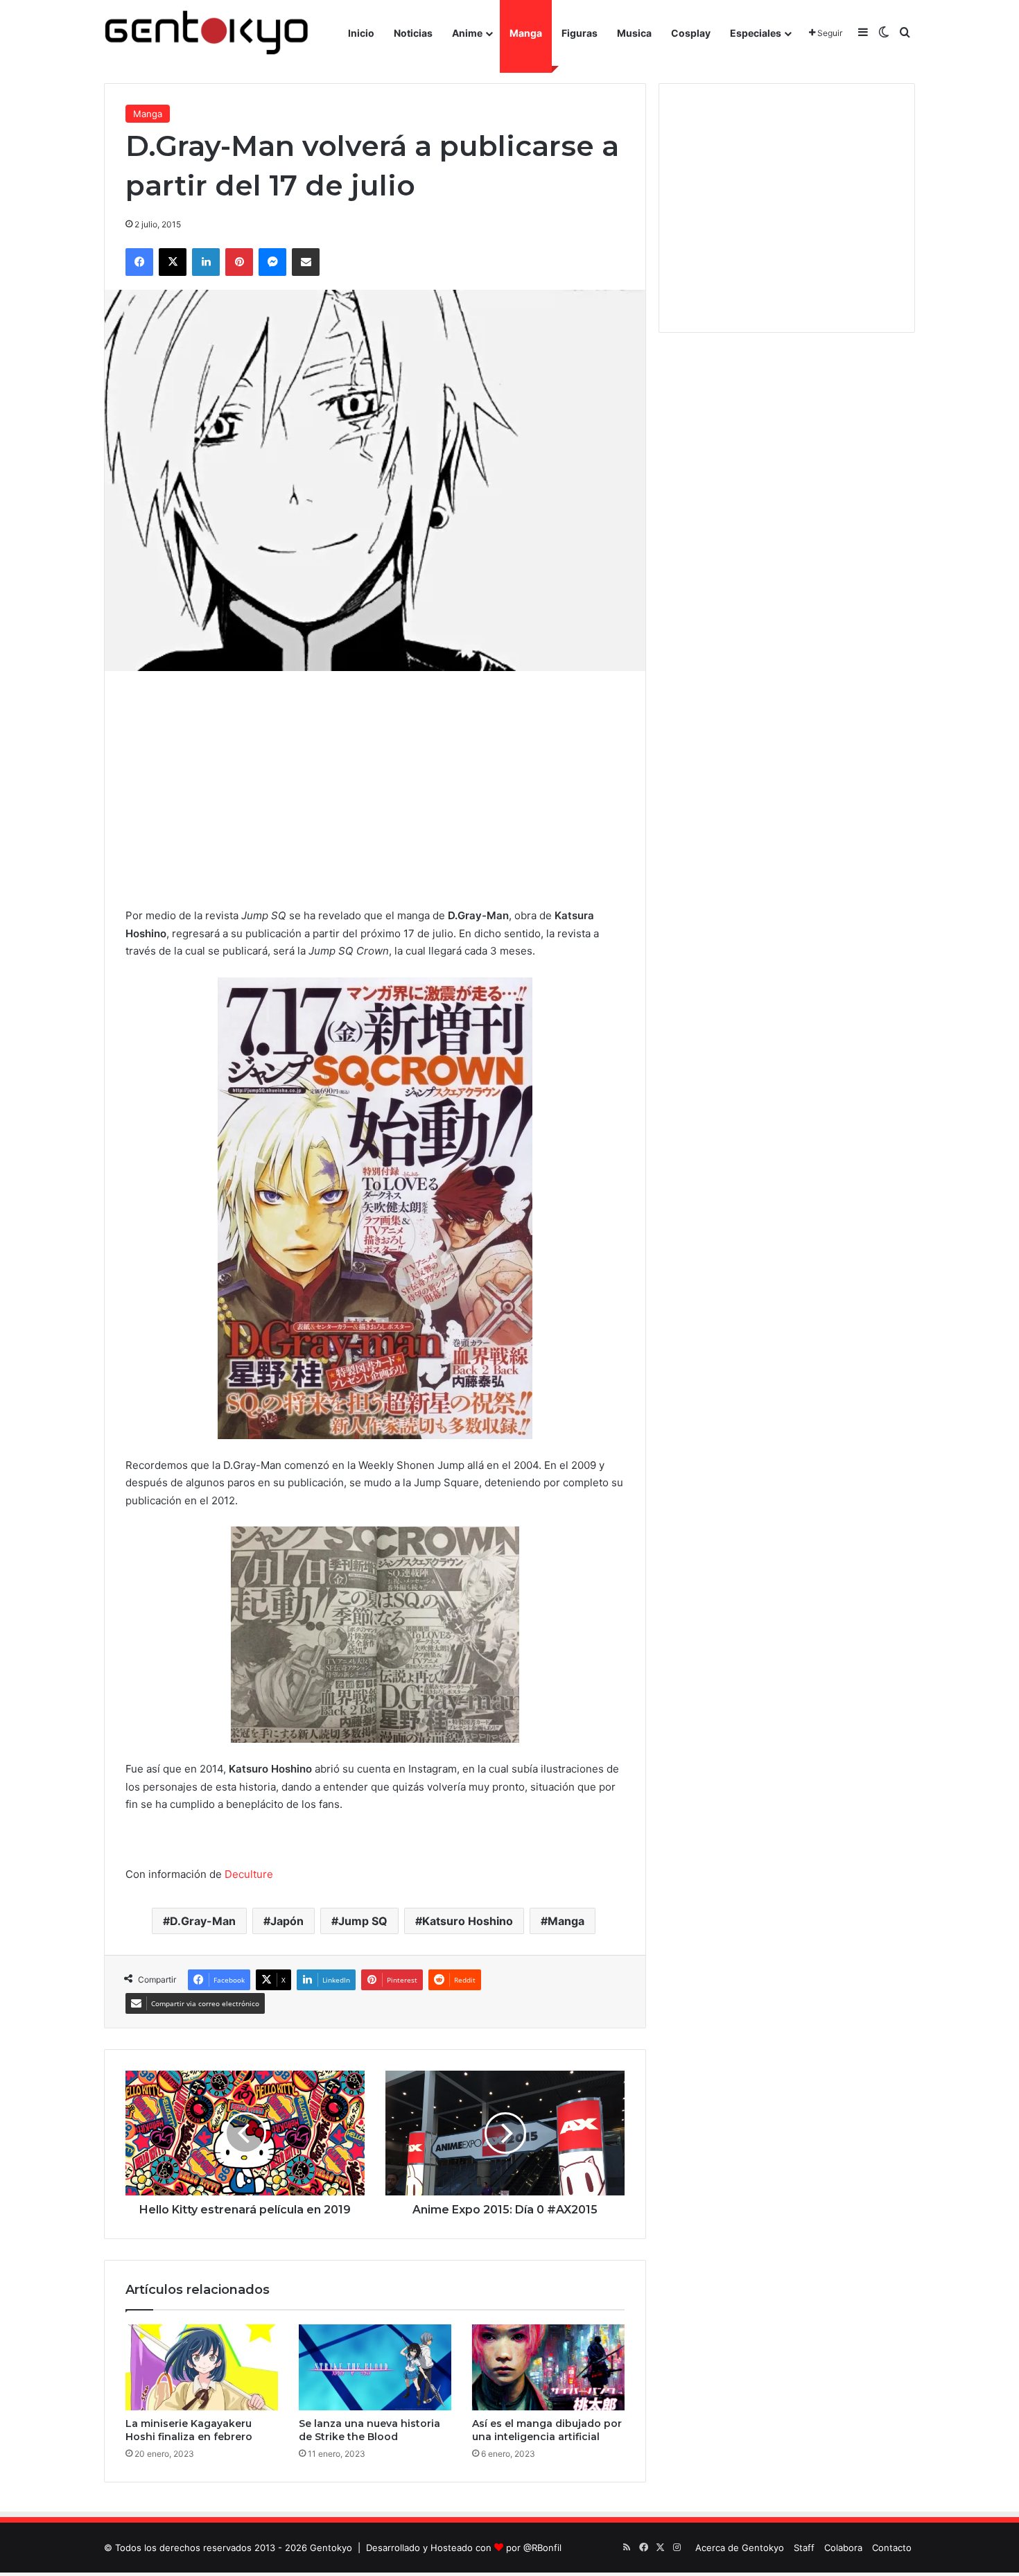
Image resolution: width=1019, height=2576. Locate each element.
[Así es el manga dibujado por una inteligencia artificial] (548, 2367)
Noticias (413, 33)
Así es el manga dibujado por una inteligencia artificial (547, 2430)
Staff (804, 2548)
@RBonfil (542, 2548)
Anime (467, 33)
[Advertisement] (375, 789)
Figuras (580, 33)
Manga (526, 33)
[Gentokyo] (207, 33)
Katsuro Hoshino (468, 1921)
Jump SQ (363, 1921)
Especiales (756, 33)
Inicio (361, 33)
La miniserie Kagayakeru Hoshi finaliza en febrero (189, 2430)
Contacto (892, 2548)
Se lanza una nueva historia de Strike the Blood (369, 2430)
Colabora (843, 2548)
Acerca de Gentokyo (740, 2548)
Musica (634, 33)
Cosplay (691, 33)
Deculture (249, 1874)
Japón (287, 1921)
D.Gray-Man (203, 1921)
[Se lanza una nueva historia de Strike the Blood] (375, 2367)
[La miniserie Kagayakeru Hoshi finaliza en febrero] (202, 2367)
